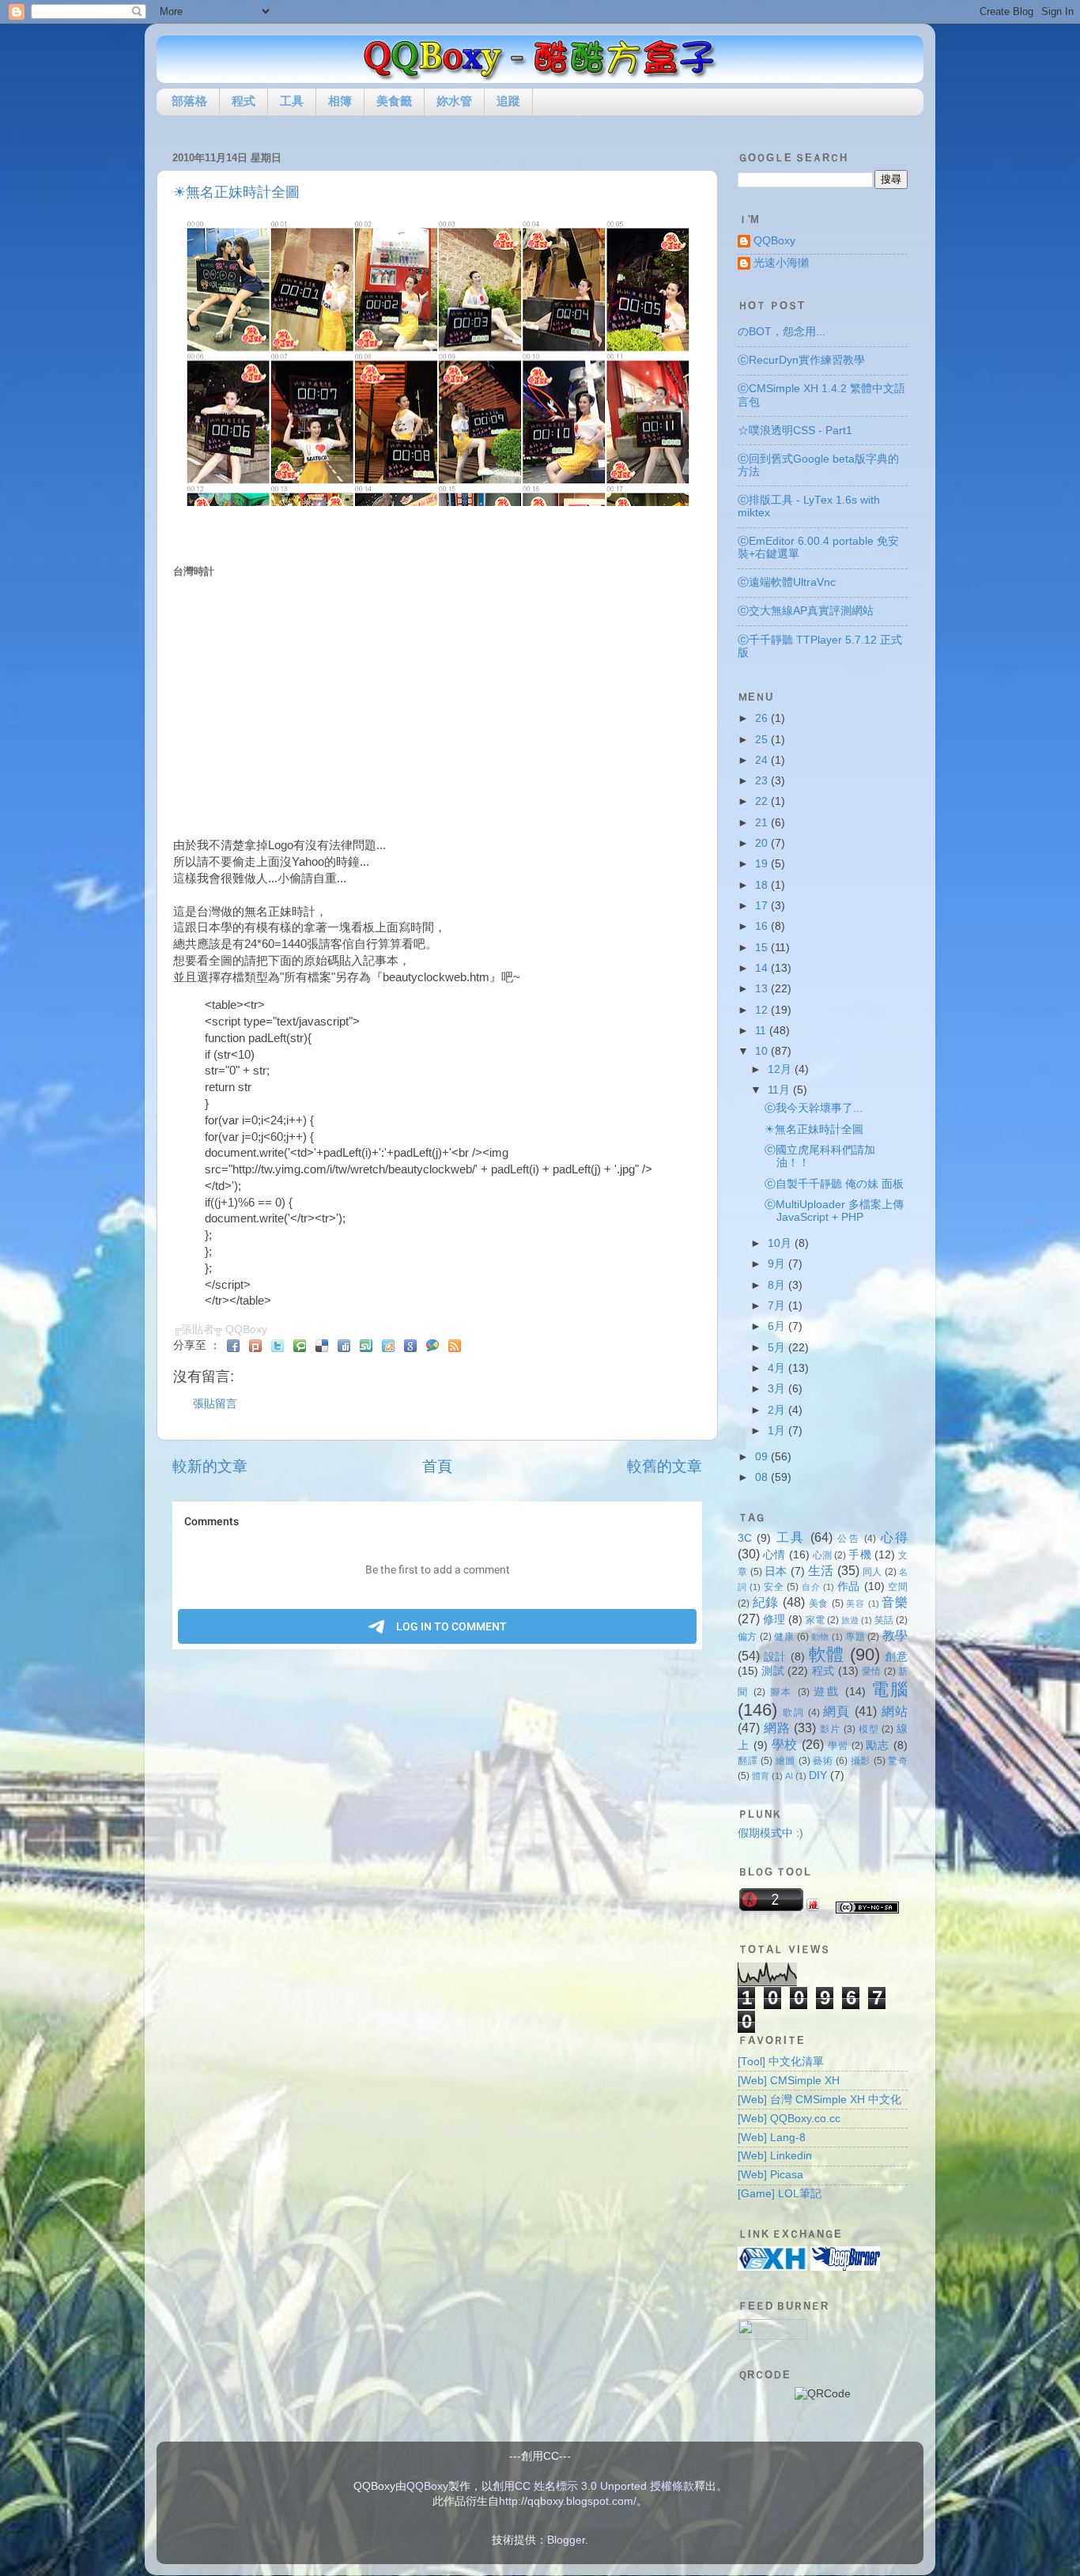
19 (763, 864)
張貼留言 (215, 1404)
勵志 (878, 1745)
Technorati (300, 1346)
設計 (775, 1657)
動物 (820, 1637)
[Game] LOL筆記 (780, 2194)
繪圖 (785, 1761)
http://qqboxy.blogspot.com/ (568, 2501)
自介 (811, 1587)
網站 (895, 1711)
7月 (778, 1306)
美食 (819, 1603)
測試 (773, 1671)
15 (763, 948)
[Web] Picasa (770, 2175)
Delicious (322, 1346)
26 (763, 718)
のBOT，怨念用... (782, 332)
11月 (780, 1090)
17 (763, 906)
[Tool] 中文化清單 (781, 2062)
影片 (830, 1729)
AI (789, 1776)
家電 (815, 1620)
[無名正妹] (438, 502)
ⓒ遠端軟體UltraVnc (787, 582)
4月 (778, 1368)
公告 (849, 1539)
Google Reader (410, 1346)
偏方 (748, 1637)
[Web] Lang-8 (772, 2138)
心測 (822, 1555)
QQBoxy (774, 241)
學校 (785, 1744)
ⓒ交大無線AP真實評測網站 (806, 611)
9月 (778, 1264)
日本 (776, 1571)
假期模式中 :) (770, 1833)
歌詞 (793, 1713)
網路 (777, 1728)
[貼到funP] (813, 1907)
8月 (778, 1285)
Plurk (255, 1346)
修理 (774, 1620)
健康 (784, 1637)
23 (763, 781)
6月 (778, 1326)
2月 (778, 1410)
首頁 (437, 1466)
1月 (778, 1431)
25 (763, 740)
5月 (778, 1348)
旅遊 (850, 1620)
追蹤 (508, 101)
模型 (869, 1729)
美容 (855, 1603)
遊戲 (827, 1692)
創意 (896, 1657)
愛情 (872, 1671)
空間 (898, 1587)
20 (763, 843)
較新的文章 (210, 1466)
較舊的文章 (665, 1466)
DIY (818, 1775)
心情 (774, 1555)
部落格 (189, 101)
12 (763, 1010)
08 (763, 1477)
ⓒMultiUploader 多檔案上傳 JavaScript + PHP (834, 1211)
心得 (894, 1537)
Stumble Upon (366, 1346)
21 (763, 823)
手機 (859, 1555)
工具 (292, 101)
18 (763, 885)
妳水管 (454, 101)
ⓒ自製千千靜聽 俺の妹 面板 (834, 1184)
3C (745, 1538)
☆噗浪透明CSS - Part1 (795, 431)
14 (763, 968)
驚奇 (898, 1761)
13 (763, 989)
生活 (821, 1570)
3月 (778, 1389)
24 (763, 760)
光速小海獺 (781, 263)
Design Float (388, 1346)
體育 (761, 1776)
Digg (344, 1346)
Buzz (432, 1346)
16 (763, 926)
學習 (838, 1746)
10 (763, 1051)
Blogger (566, 2540)
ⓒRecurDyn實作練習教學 (801, 360)
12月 (781, 1069)
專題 (855, 1637)
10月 (781, 1243)
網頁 (837, 1711)
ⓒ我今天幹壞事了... (814, 1108)
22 (763, 801)
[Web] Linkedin (775, 2156)
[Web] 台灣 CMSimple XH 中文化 (819, 2100)
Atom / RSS (455, 1346)
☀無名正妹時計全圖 (236, 192)
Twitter (278, 1346)
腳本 (782, 1692)
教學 (895, 1635)
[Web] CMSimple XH (789, 2081)
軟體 (827, 1654)
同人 (872, 1572)
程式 (244, 101)
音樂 (895, 1602)
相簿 (340, 101)
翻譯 (748, 1761)
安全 (774, 1587)
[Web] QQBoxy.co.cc (789, 2119)
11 (762, 1031)
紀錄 (766, 1602)
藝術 (823, 1761)
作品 (849, 1586)
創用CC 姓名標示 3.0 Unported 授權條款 (593, 2486)
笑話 (884, 1620)
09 (763, 1457)
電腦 (890, 1689)
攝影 (861, 1761)
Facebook (233, 1346)
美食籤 (394, 101)
